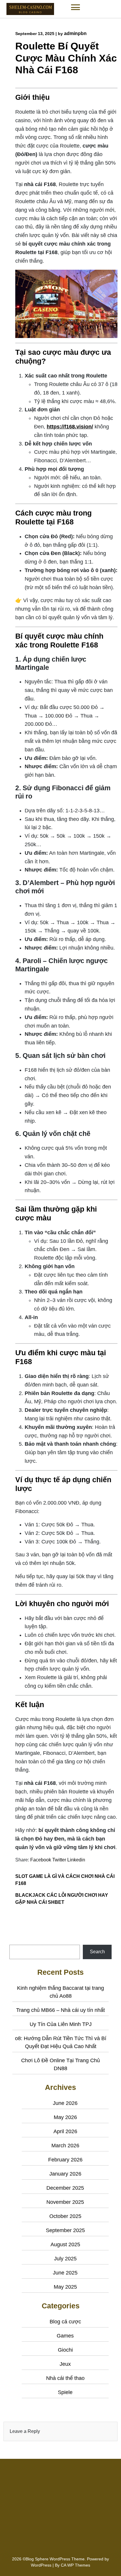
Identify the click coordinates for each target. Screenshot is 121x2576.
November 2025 (65, 2202)
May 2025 (65, 2287)
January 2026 (65, 2174)
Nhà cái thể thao (65, 2378)
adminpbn (75, 33)
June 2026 (65, 2103)
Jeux (65, 2364)
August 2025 (65, 2244)
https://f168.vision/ (70, 427)
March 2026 (65, 2146)
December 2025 (65, 2188)
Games (65, 2336)
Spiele (65, 2392)
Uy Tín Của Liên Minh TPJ (61, 2024)
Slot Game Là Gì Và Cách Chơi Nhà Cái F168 (65, 1880)
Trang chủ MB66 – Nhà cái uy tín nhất (60, 2010)
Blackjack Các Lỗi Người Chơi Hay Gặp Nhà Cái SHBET (62, 1899)
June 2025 (65, 2273)
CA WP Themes (75, 2565)
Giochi (65, 2350)
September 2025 (65, 2230)
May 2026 (65, 2117)
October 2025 (65, 2216)
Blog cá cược (65, 2322)
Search (17, 1941)
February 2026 (65, 2160)
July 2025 (65, 2259)
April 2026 (65, 2131)
